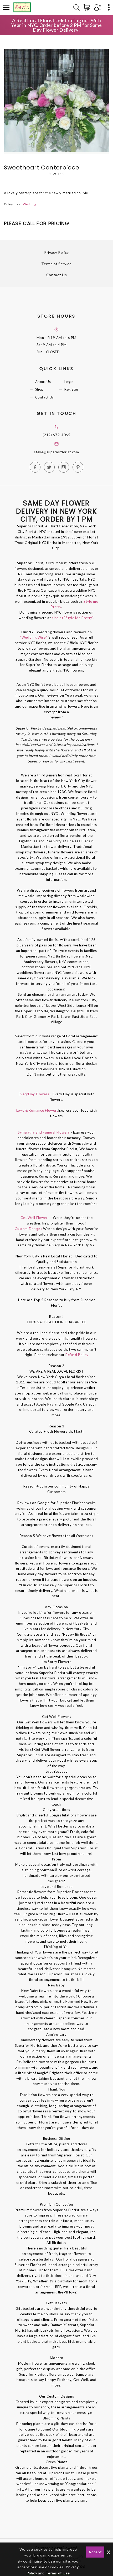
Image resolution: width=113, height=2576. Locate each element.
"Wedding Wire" (33, 637)
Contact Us (57, 275)
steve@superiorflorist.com (56, 452)
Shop (40, 390)
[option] (56, 101)
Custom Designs (28, 1229)
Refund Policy (77, 1355)
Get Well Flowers (35, 1218)
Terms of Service (56, 264)
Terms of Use (58, 2573)
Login (69, 382)
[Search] (76, 7)
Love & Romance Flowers (37, 1110)
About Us (43, 382)
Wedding (30, 204)
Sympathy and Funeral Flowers (44, 1132)
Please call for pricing (37, 223)
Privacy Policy (56, 252)
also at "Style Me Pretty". (73, 618)
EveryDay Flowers (34, 1094)
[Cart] (88, 7)
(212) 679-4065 (56, 435)
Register (71, 390)
